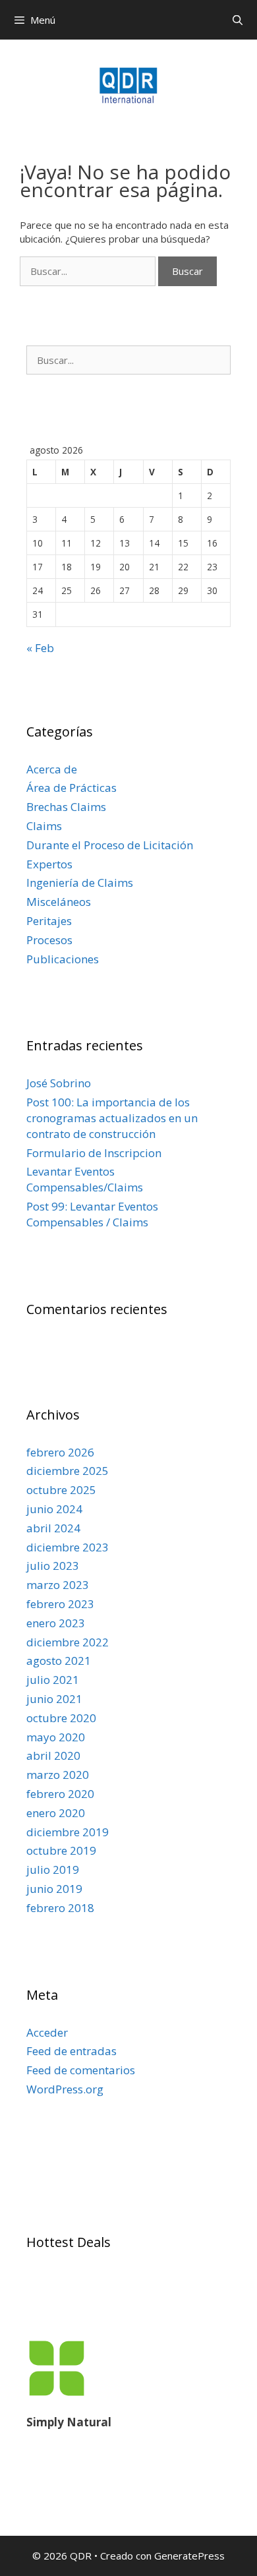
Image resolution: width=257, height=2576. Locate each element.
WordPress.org (65, 2089)
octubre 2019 (61, 1850)
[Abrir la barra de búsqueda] (238, 20)
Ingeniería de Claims (80, 883)
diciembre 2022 (68, 1642)
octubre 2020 (61, 1718)
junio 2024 (54, 1509)
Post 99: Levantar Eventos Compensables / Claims (92, 1214)
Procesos (49, 940)
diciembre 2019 (68, 1832)
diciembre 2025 (68, 1471)
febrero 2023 (60, 1604)
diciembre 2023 (68, 1547)
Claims (44, 826)
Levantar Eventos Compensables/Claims (85, 1179)
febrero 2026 (60, 1452)
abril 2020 (53, 1755)
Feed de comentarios (81, 2070)
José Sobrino (59, 1083)
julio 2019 (53, 1870)
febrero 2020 (60, 1794)
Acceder (47, 2032)
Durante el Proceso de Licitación (110, 845)
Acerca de (52, 769)
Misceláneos (59, 902)
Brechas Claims (66, 807)
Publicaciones (63, 959)
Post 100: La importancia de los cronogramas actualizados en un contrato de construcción (112, 1118)
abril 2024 (53, 1528)
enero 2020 (56, 1813)
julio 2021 (53, 1680)
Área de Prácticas (71, 788)
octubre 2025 (61, 1490)
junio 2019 (54, 1889)
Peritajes (49, 921)
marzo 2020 (58, 1775)
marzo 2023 (58, 1585)
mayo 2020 (56, 1737)
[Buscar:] (89, 271)
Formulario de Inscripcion (94, 1153)
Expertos (49, 864)
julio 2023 (53, 1566)
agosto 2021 (59, 1661)
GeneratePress (189, 2556)
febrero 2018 (60, 1908)
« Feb (40, 648)
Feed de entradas (71, 2051)
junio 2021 (54, 1699)
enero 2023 (56, 1623)
